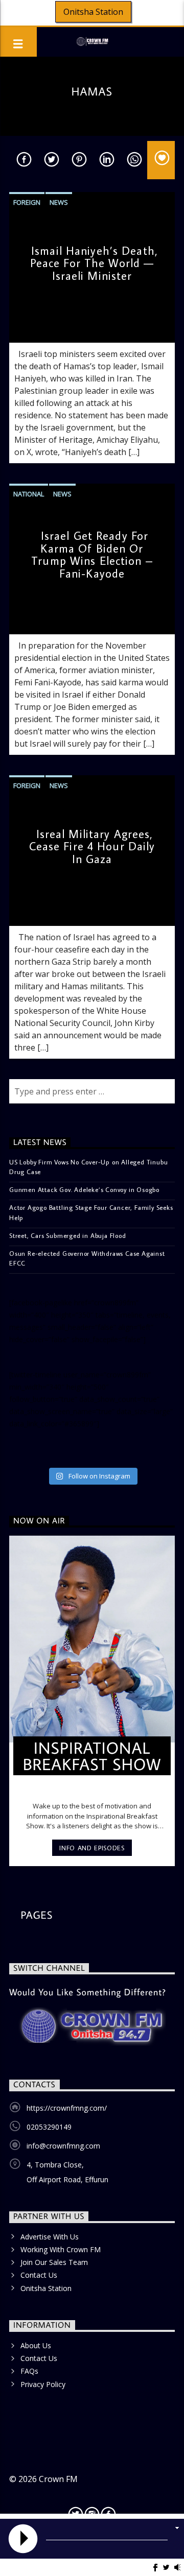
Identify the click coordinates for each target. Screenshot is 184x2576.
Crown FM (58, 2479)
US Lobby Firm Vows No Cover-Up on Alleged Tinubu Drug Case (88, 1167)
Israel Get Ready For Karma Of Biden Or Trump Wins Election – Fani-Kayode (92, 554)
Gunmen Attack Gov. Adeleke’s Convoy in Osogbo (84, 1189)
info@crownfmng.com (63, 2146)
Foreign (27, 202)
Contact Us (39, 2275)
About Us (36, 2345)
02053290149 (49, 2127)
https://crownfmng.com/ (67, 2108)
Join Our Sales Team (54, 2262)
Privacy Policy (43, 2384)
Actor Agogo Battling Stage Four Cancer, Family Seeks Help (91, 1212)
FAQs (29, 2371)
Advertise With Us (50, 2237)
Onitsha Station (93, 12)
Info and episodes (92, 1848)
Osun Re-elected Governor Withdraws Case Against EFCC (87, 1258)
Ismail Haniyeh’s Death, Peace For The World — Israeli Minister (94, 263)
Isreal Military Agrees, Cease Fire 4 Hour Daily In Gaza (92, 846)
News (59, 202)
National (29, 494)
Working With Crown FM (61, 2249)
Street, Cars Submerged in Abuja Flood (68, 1235)
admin (27, 325)
